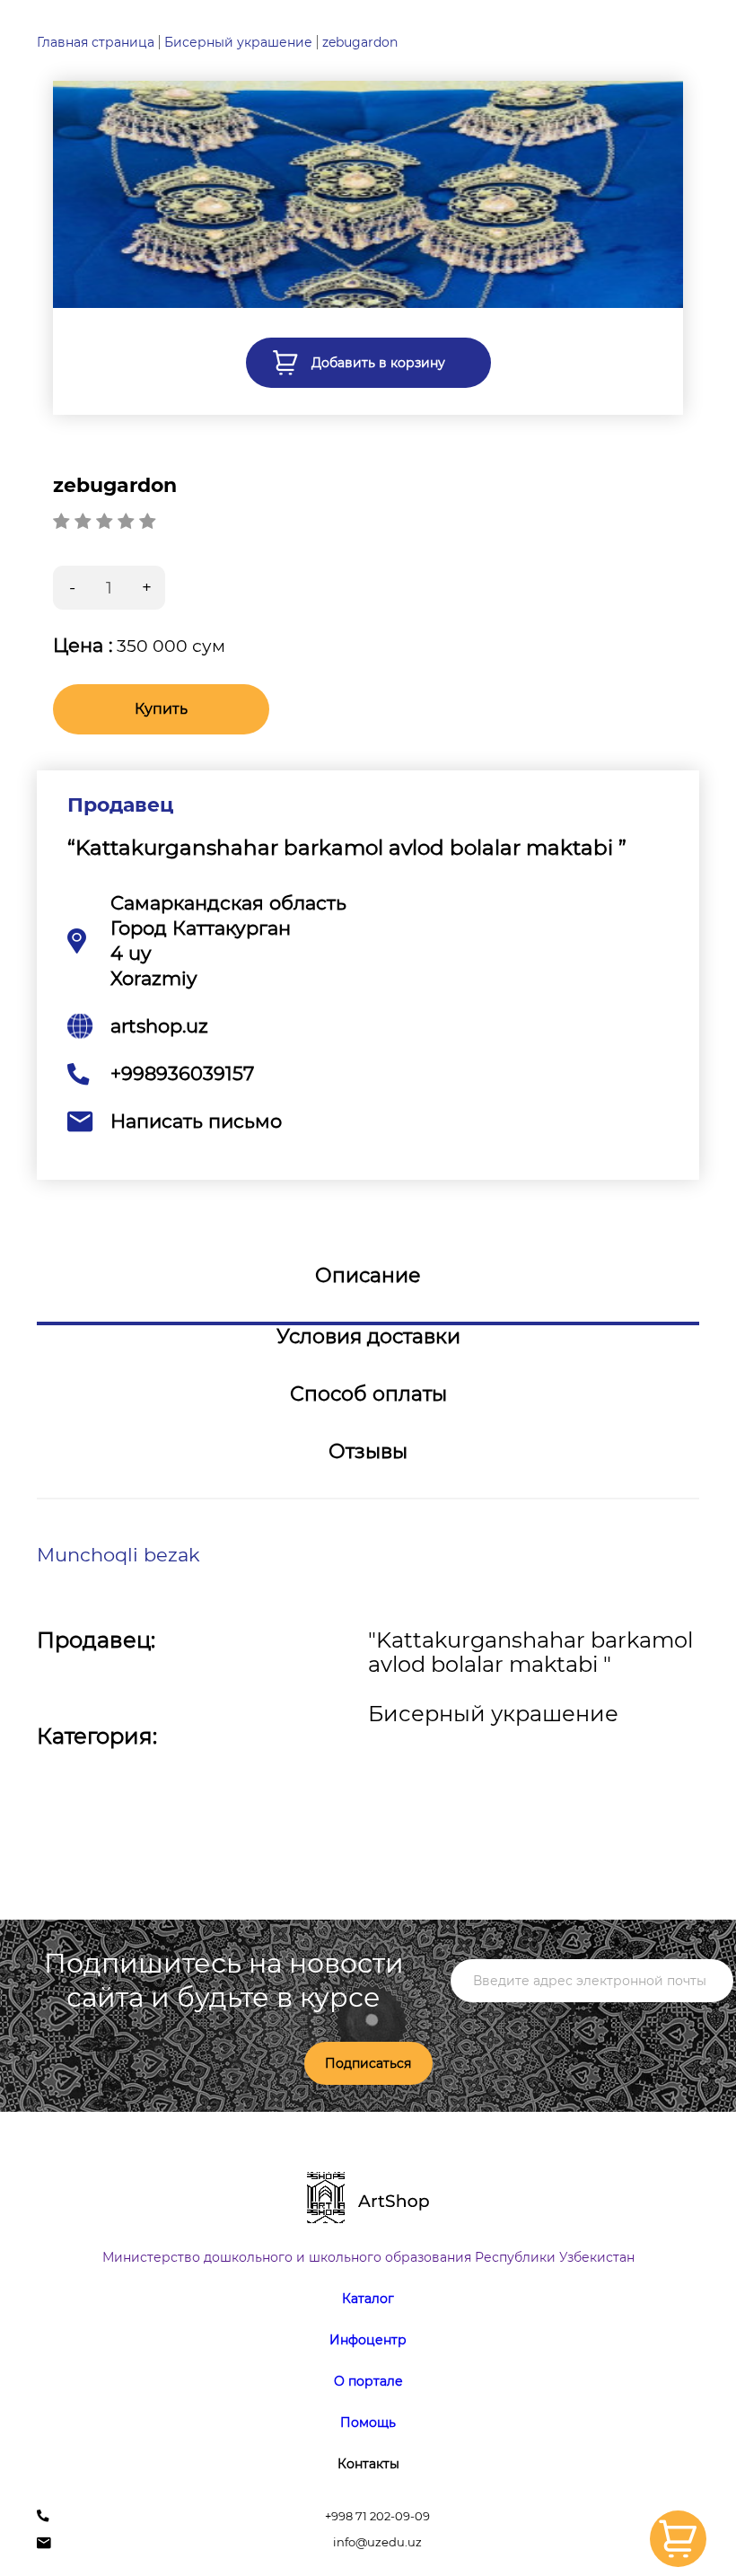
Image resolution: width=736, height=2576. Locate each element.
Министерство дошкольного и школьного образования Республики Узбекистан (368, 2257)
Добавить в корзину (378, 363)
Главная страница (96, 42)
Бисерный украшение (238, 42)
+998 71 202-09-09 (377, 2516)
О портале (368, 2381)
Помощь (368, 2422)
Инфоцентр (368, 2340)
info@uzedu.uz (377, 2542)
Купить (161, 709)
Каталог (368, 2299)
